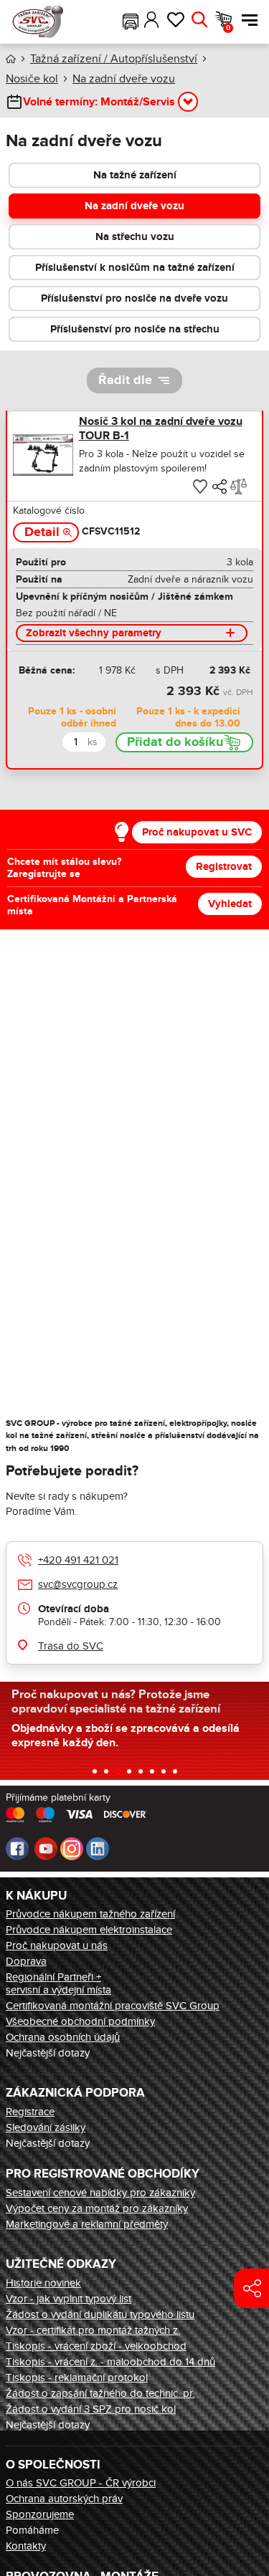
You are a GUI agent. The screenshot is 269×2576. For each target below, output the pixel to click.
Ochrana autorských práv (64, 2499)
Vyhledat (230, 904)
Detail (42, 532)
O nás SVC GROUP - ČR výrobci (81, 2483)
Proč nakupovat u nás (57, 1945)
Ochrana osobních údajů (63, 2037)
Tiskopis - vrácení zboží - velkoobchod (96, 2346)
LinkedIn (98, 1849)
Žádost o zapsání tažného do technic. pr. (100, 2393)
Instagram (72, 1849)
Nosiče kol (32, 79)
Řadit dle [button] (125, 380)
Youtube (46, 1849)
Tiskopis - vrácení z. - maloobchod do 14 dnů (110, 2362)
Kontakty (26, 2546)
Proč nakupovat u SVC (197, 832)
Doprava (26, 1961)
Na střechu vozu (135, 237)
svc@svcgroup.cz (78, 1584)
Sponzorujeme (40, 2514)
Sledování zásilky (46, 2127)
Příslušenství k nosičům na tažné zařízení (135, 268)
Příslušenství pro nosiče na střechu (135, 329)
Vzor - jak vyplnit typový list (69, 2299)
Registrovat (224, 867)
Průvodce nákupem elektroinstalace (89, 1930)
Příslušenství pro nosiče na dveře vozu (134, 298)
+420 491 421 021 (78, 1560)
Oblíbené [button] (175, 20)
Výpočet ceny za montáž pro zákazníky (97, 2208)
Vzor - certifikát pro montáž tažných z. (93, 2330)
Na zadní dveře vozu (124, 79)
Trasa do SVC (71, 1646)
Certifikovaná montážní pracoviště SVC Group (113, 2006)
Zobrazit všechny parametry (94, 633)
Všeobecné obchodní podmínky (80, 2021)
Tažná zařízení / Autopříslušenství (114, 59)
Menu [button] (246, 20)
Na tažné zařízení (135, 175)
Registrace (30, 2112)
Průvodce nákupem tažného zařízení (90, 1914)
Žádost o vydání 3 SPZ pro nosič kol (91, 2409)
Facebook (17, 1849)
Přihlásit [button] (152, 20)
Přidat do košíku (175, 742)
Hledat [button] (199, 20)
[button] (131, 20)
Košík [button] (228, 28)
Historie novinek (43, 2283)
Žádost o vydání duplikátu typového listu (100, 2314)
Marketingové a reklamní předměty (87, 2224)
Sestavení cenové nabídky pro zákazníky (100, 2193)
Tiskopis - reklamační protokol (77, 2378)
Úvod (11, 59)
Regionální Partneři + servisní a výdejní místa (58, 1983)
